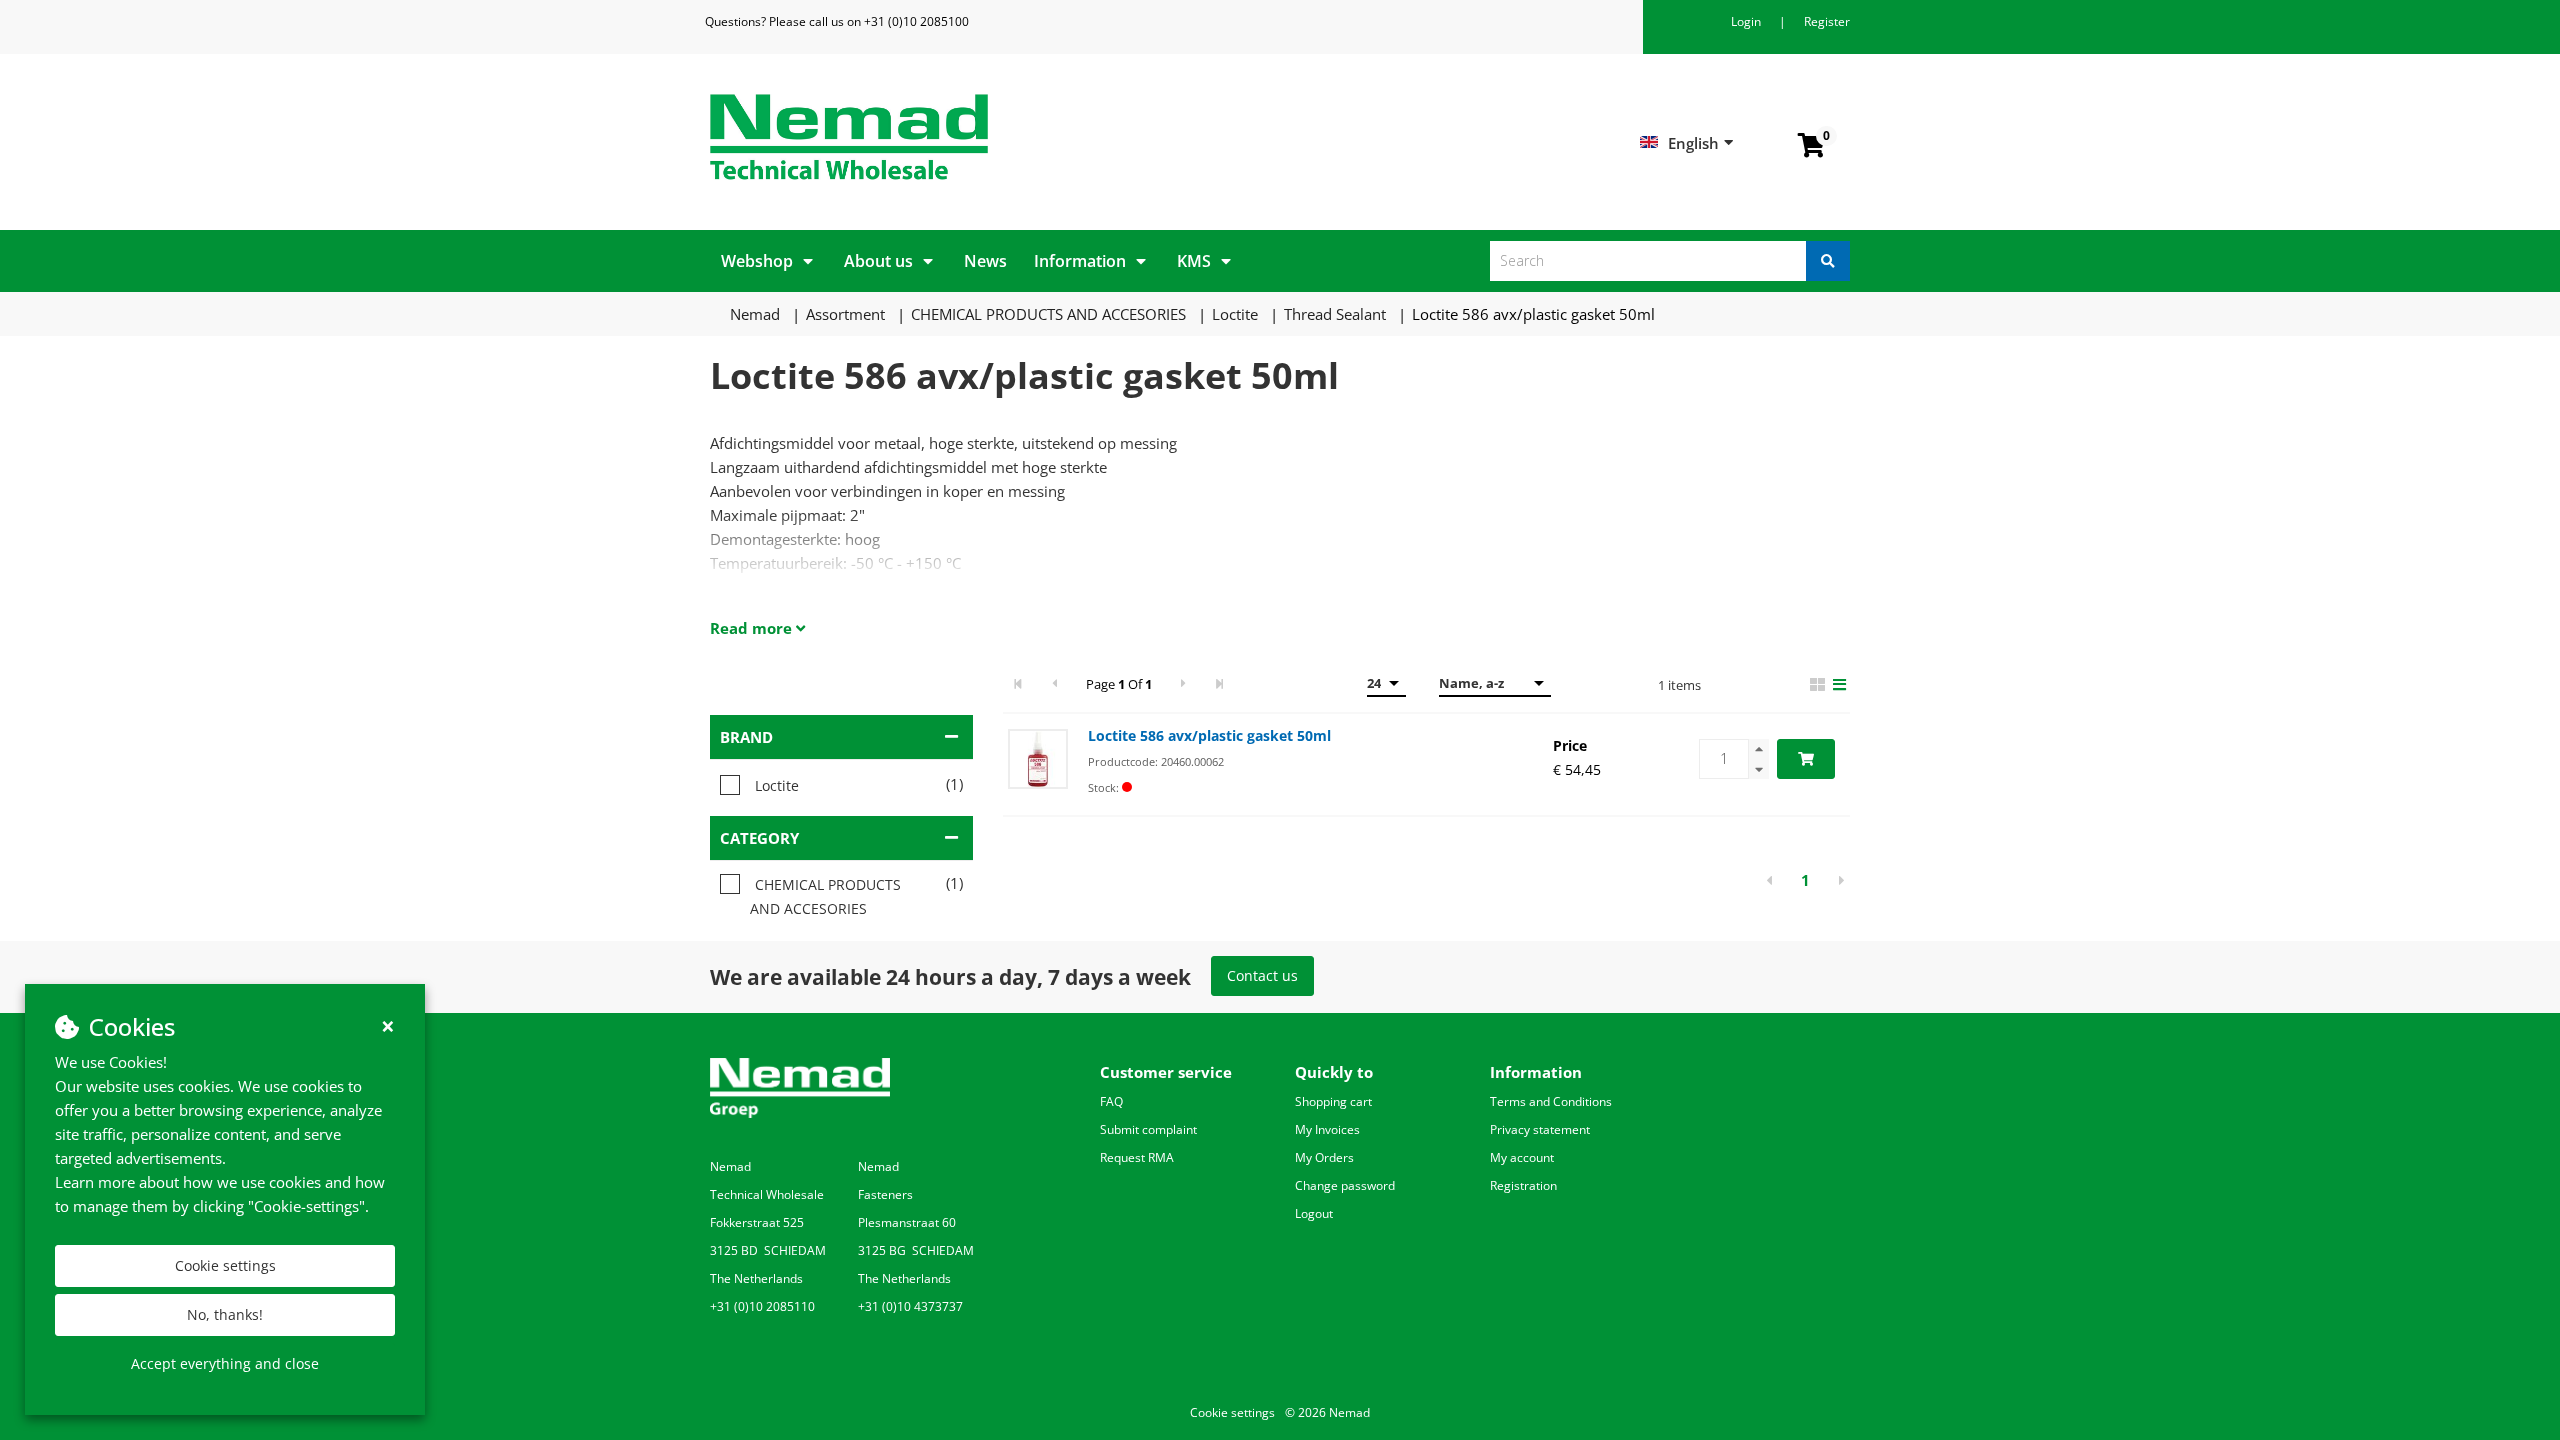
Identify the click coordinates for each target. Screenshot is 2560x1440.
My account (1522, 1157)
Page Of (1119, 684)
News (985, 261)
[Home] (987, 137)
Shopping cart (1333, 1101)
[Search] (1828, 261)
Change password (1345, 1185)
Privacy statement (1540, 1129)
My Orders (1324, 1157)
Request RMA (1137, 1157)
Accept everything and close (225, 1363)
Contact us (1262, 975)
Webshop (757, 261)
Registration (1523, 1185)
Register (1827, 21)
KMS (1194, 261)
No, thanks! (225, 1314)
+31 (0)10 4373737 (910, 1306)
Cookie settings (225, 1265)
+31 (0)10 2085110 (762, 1306)
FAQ (1111, 1101)
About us (878, 261)
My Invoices (1327, 1129)
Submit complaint (1148, 1129)
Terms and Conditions (1551, 1101)
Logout (1314, 1213)
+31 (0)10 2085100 (916, 21)
